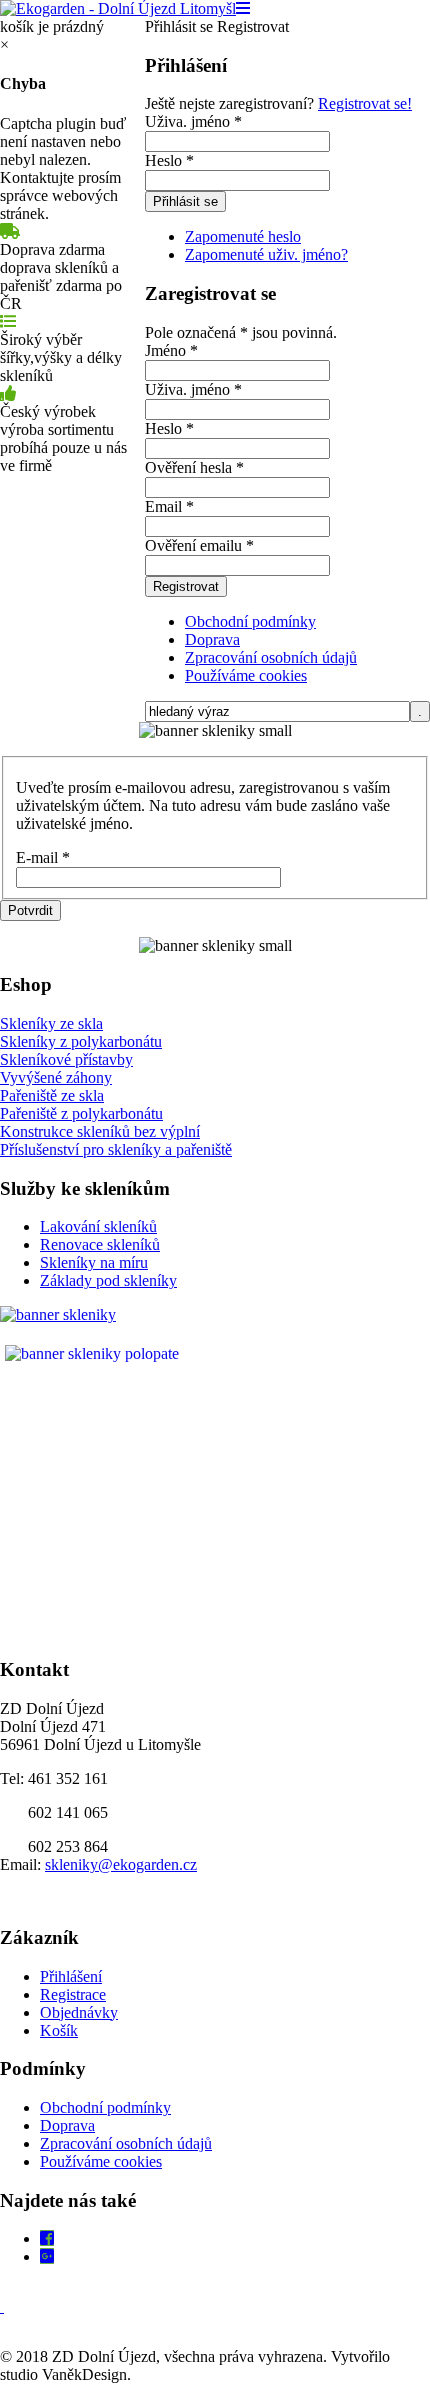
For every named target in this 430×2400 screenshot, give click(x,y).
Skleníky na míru (94, 1262)
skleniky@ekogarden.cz (121, 1864)
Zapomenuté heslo (243, 236)
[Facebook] (47, 2238)
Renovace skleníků (100, 1244)
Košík (59, 2030)
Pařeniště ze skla (52, 1095)
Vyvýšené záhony (56, 1077)
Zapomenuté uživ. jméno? (266, 254)
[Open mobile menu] (243, 8)
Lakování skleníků (98, 1226)
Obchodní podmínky (250, 621)
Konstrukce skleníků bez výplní (100, 1131)
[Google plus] (47, 2256)
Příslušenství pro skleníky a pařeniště (116, 1149)
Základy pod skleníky (108, 1280)
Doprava (212, 639)
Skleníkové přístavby (66, 1059)
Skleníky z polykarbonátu (81, 1041)
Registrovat (186, 586)
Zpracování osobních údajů (271, 657)
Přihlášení (71, 1976)
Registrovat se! (365, 103)
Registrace (73, 1994)
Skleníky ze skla (51, 1023)
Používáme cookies (246, 675)
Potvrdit (30, 910)
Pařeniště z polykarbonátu (81, 1113)
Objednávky (79, 2012)
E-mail (43, 857)
